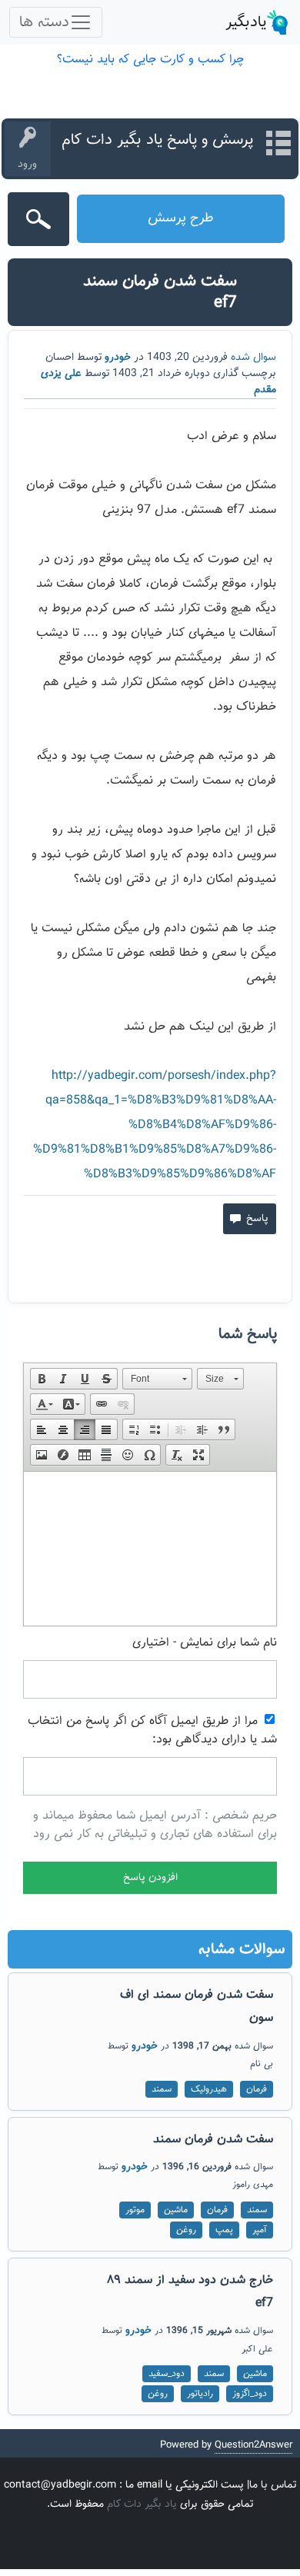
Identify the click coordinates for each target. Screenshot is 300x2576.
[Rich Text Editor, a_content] (150, 1549)
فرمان (257, 2089)
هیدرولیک (209, 2089)
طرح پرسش (181, 218)
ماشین (176, 2210)
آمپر (260, 2230)
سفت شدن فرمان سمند (213, 2140)
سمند (162, 2089)
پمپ (224, 2230)
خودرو (118, 358)
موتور (135, 2210)
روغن (186, 2230)
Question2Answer (253, 2445)
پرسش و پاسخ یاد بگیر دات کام (157, 140)
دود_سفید (167, 2374)
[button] (42, 1379)
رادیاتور (200, 2394)
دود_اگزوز (250, 2394)
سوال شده (253, 358)
